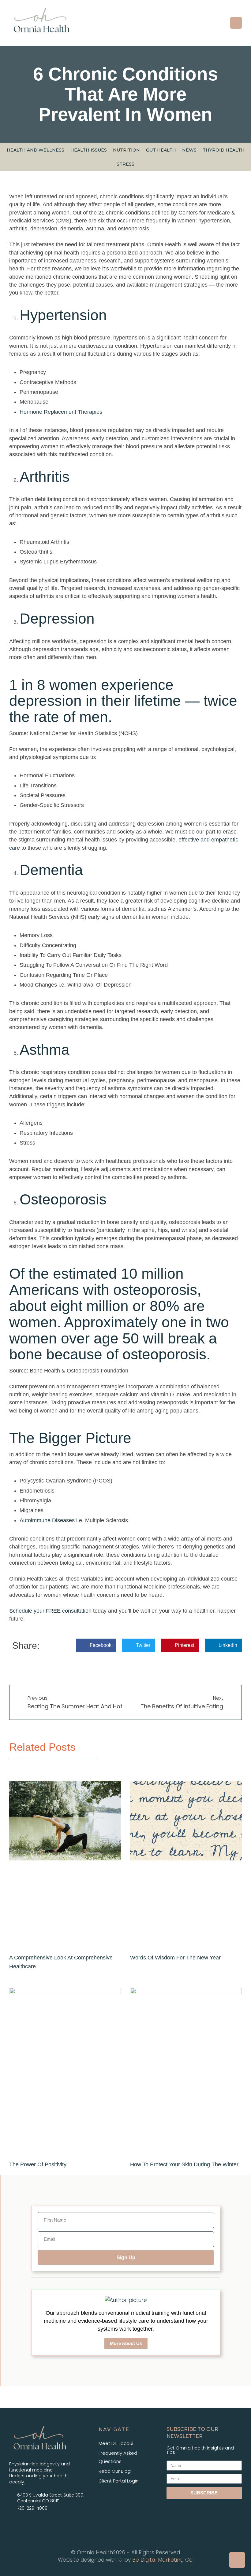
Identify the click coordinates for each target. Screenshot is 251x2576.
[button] (236, 23)
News (189, 150)
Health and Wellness (36, 150)
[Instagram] (31, 2524)
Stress (125, 164)
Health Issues (89, 150)
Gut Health (161, 150)
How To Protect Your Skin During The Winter (184, 2164)
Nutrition (126, 150)
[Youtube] (46, 2524)
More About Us (126, 2343)
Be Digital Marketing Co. (163, 2560)
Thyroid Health (224, 150)
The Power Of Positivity (38, 2164)
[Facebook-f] (16, 2524)
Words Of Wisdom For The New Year (175, 1958)
